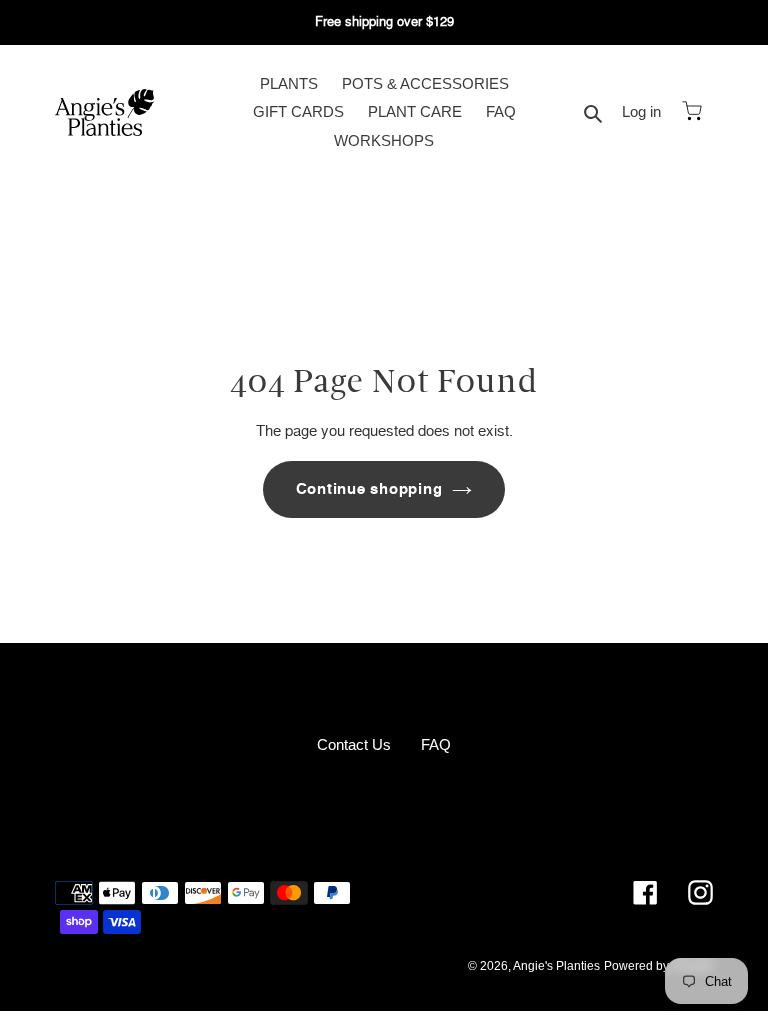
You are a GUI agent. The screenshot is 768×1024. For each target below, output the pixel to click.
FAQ (436, 744)
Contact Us (354, 744)
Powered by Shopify (658, 966)
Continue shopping (369, 488)
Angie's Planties (556, 966)
